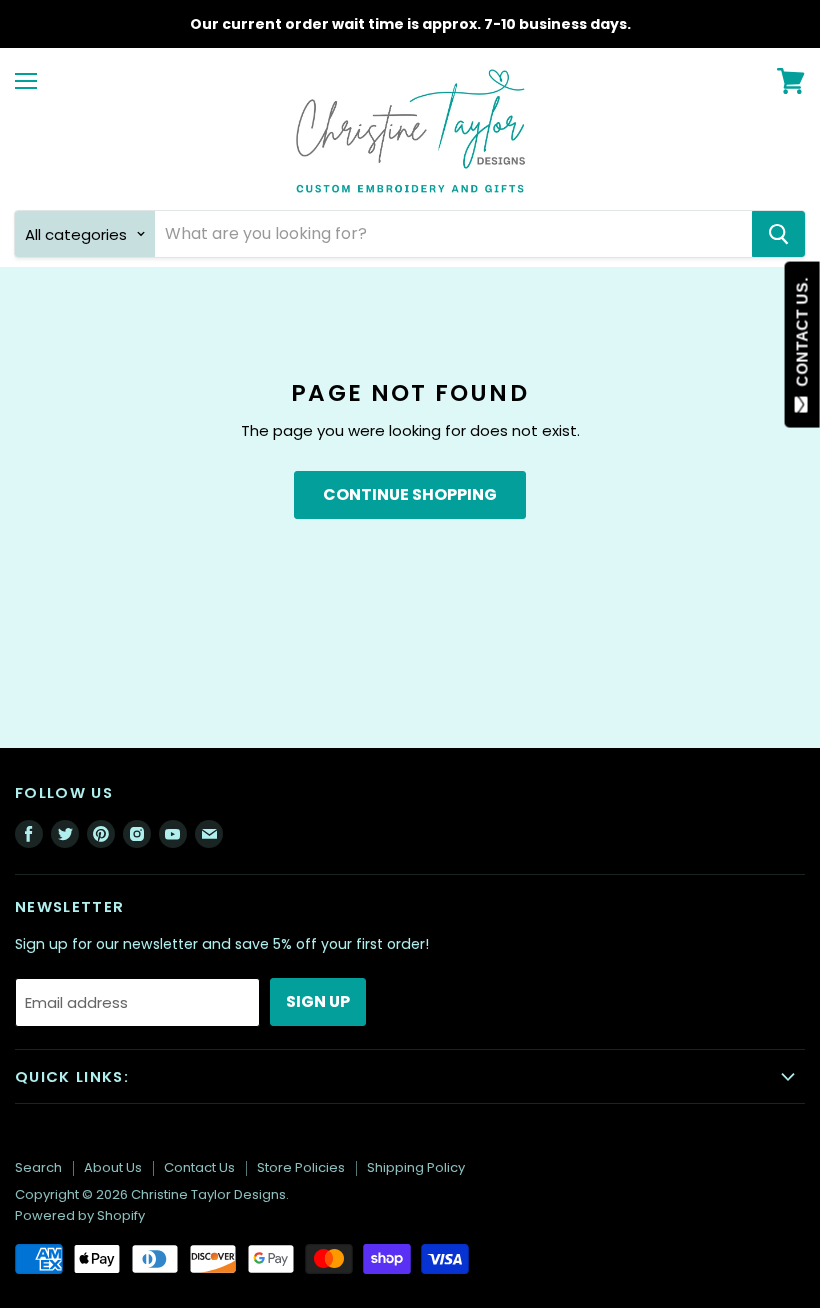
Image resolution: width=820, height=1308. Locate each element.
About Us (113, 1167)
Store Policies (301, 1167)
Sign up (318, 1001)
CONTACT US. (802, 336)
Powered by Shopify (80, 1215)
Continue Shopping (410, 494)
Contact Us (199, 1167)
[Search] (778, 234)
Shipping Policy (416, 1167)
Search (38, 1167)
